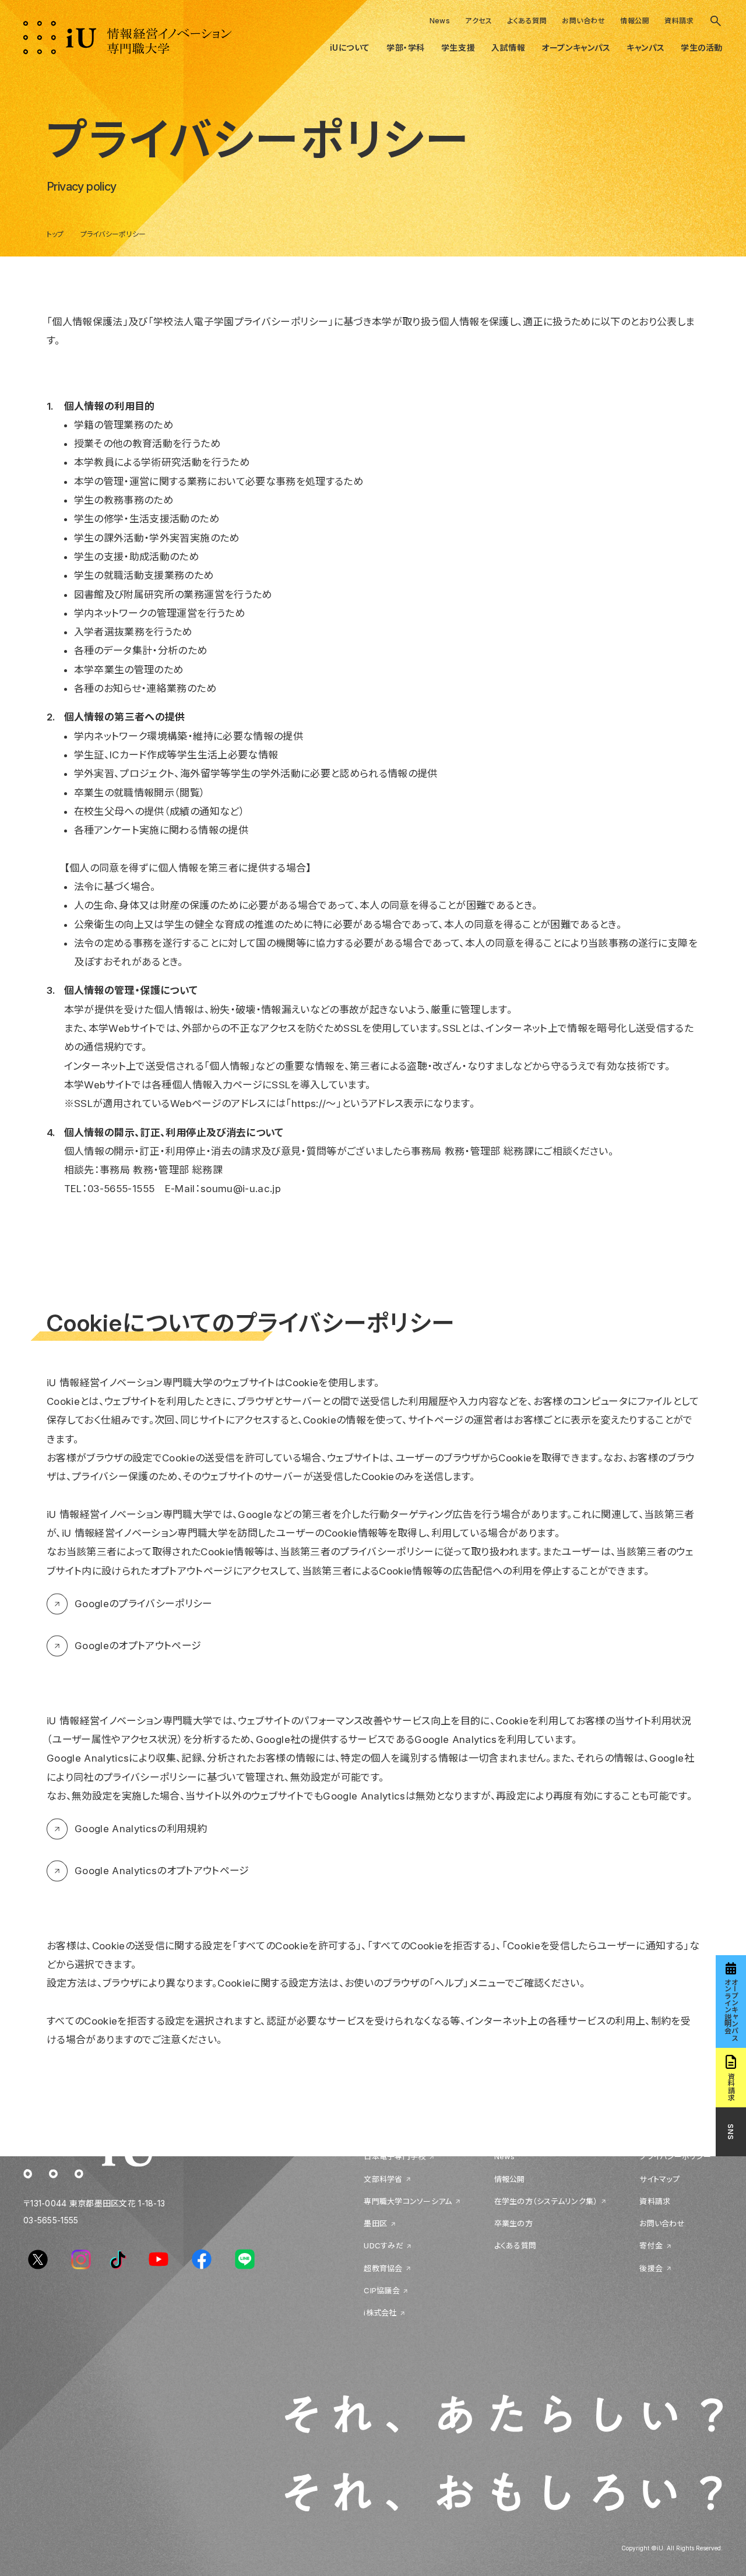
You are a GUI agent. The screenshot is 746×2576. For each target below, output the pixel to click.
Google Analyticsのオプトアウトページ (162, 1871)
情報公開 (635, 21)
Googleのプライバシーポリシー (144, 1604)
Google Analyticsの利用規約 (141, 1829)
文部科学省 (383, 2179)
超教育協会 (383, 2268)
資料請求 (679, 21)
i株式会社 (380, 2313)
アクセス (478, 21)
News (440, 21)
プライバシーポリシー (675, 2157)
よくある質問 (527, 21)
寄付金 (651, 2246)
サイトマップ (659, 2179)
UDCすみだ (383, 2246)
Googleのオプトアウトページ (138, 1646)
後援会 (651, 2268)
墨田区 (375, 2224)
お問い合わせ (583, 21)
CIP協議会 (382, 2290)
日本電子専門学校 (395, 2157)
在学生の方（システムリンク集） (546, 2201)
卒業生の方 (513, 2224)
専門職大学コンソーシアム (408, 2201)
